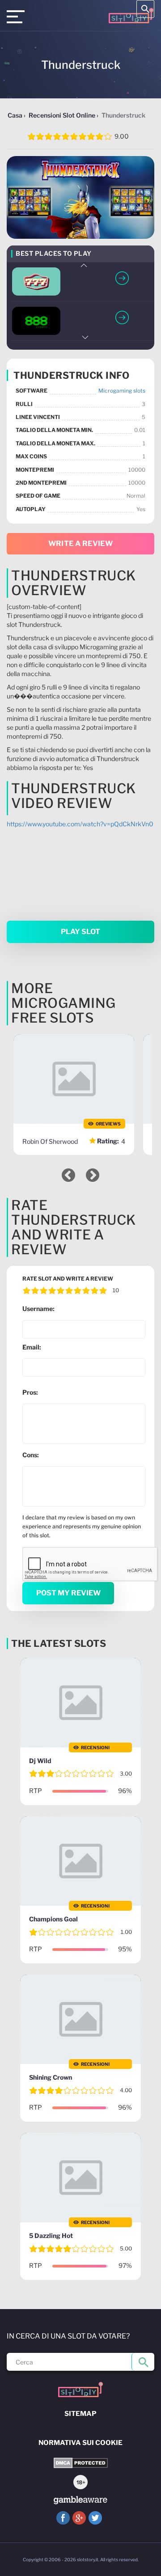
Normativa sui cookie (80, 2443)
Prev (85, 265)
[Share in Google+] (79, 2518)
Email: (32, 1347)
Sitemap (80, 2414)
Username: (38, 1309)
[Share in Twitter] (95, 2518)
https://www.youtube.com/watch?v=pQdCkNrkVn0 (80, 824)
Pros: (30, 1392)
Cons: (31, 1455)
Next (85, 337)
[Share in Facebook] (63, 2518)
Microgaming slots (122, 391)
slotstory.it (88, 2559)
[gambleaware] (80, 2500)
